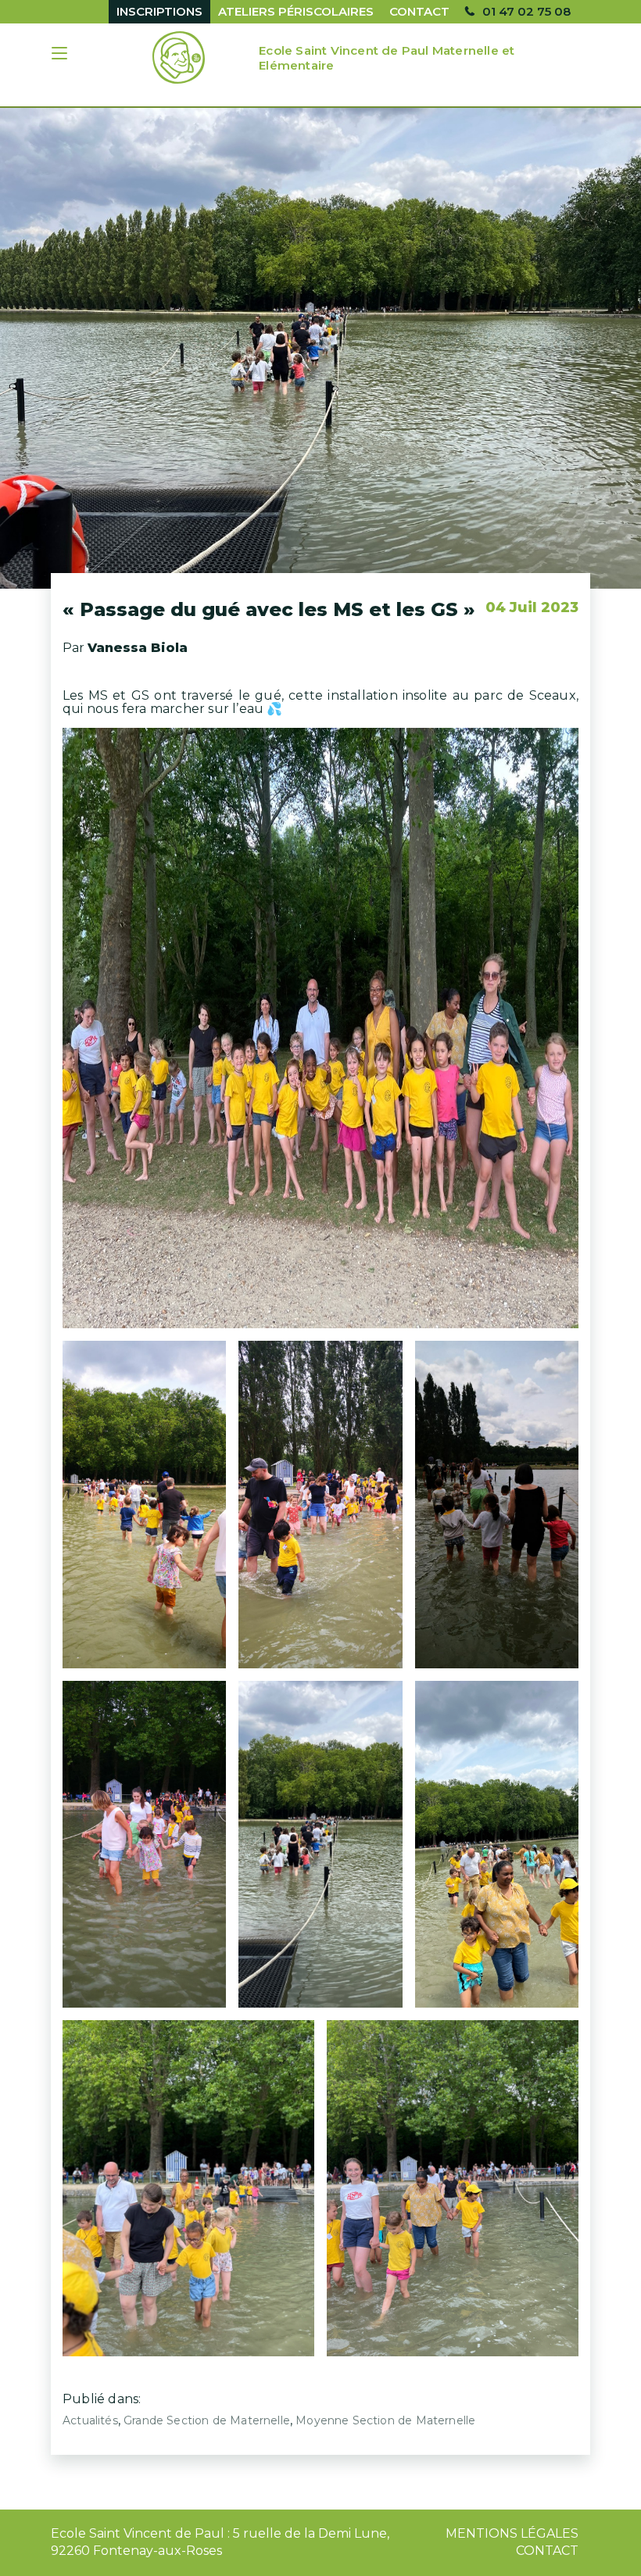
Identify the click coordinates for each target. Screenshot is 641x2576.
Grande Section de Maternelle (207, 2420)
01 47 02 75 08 (526, 11)
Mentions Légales (512, 2533)
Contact (419, 11)
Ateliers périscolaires (296, 11)
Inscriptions (159, 11)
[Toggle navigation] (61, 55)
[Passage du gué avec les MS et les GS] (320, 348)
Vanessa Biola (138, 648)
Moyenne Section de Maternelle (385, 2420)
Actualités (90, 2420)
